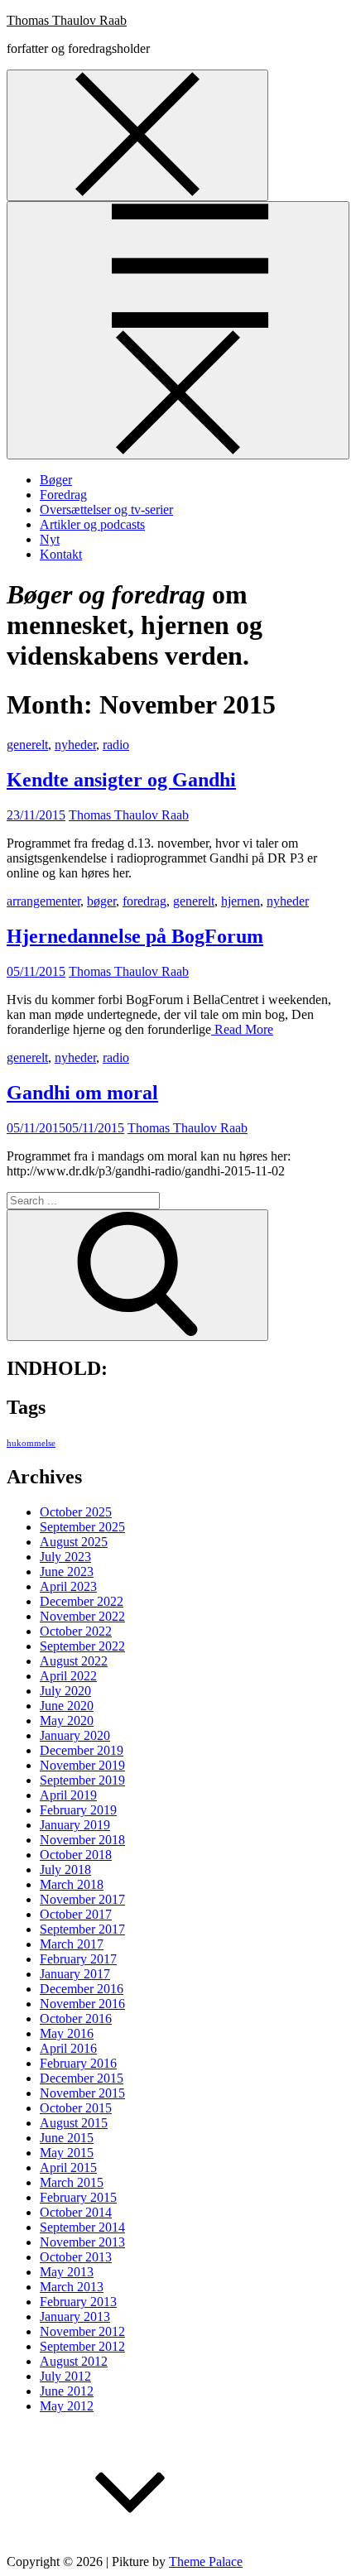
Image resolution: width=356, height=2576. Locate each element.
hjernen (241, 901)
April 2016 (68, 2048)
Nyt (50, 539)
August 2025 (74, 1542)
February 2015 (78, 2197)
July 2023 (65, 1557)
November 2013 (82, 2242)
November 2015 (82, 2093)
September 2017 (82, 1929)
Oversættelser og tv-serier (106, 509)
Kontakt (61, 554)
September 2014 (82, 2227)
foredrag (144, 901)
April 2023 (68, 1586)
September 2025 (82, 1527)
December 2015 (82, 2078)
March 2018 (72, 1884)
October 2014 (76, 2212)
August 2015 (74, 2123)
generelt (27, 745)
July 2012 (65, 2376)
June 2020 (67, 1706)
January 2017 (75, 1974)
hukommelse (31, 1443)
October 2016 (76, 2019)
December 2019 (82, 1750)
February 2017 (78, 1959)
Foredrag (63, 495)
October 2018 (76, 1855)
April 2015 (68, 2167)
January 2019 (75, 1825)
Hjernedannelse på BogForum (135, 936)
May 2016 (67, 2033)
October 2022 (76, 1631)
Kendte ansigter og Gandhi (121, 780)
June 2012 (67, 2391)
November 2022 (82, 1616)
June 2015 (67, 2138)
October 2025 (76, 1512)
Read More (242, 1029)
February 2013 (78, 2302)
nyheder (75, 745)
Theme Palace (206, 2562)
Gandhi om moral (82, 1093)
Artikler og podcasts (92, 524)
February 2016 (78, 2063)
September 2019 (82, 1780)
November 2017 (82, 1899)
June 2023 (67, 1572)
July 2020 (65, 1691)
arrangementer (43, 901)
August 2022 (74, 1661)
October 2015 (76, 2108)
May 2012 (67, 2406)
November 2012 (82, 2331)
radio (116, 745)
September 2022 (82, 1646)
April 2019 (68, 1795)
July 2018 (65, 1870)
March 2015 (72, 2182)
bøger (101, 901)
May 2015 (67, 2153)
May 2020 (67, 1721)
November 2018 (82, 1840)
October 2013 (76, 2257)
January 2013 (75, 2316)
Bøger (56, 480)
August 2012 (74, 2361)
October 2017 (76, 1914)
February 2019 (78, 1810)
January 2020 (75, 1735)
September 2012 (82, 2346)
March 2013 (72, 2287)
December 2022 (82, 1601)
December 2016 (82, 1989)
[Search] (137, 1275)
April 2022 (68, 1676)
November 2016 (82, 2004)
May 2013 (67, 2272)
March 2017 (72, 1944)
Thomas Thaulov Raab (67, 20)
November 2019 (82, 1765)
